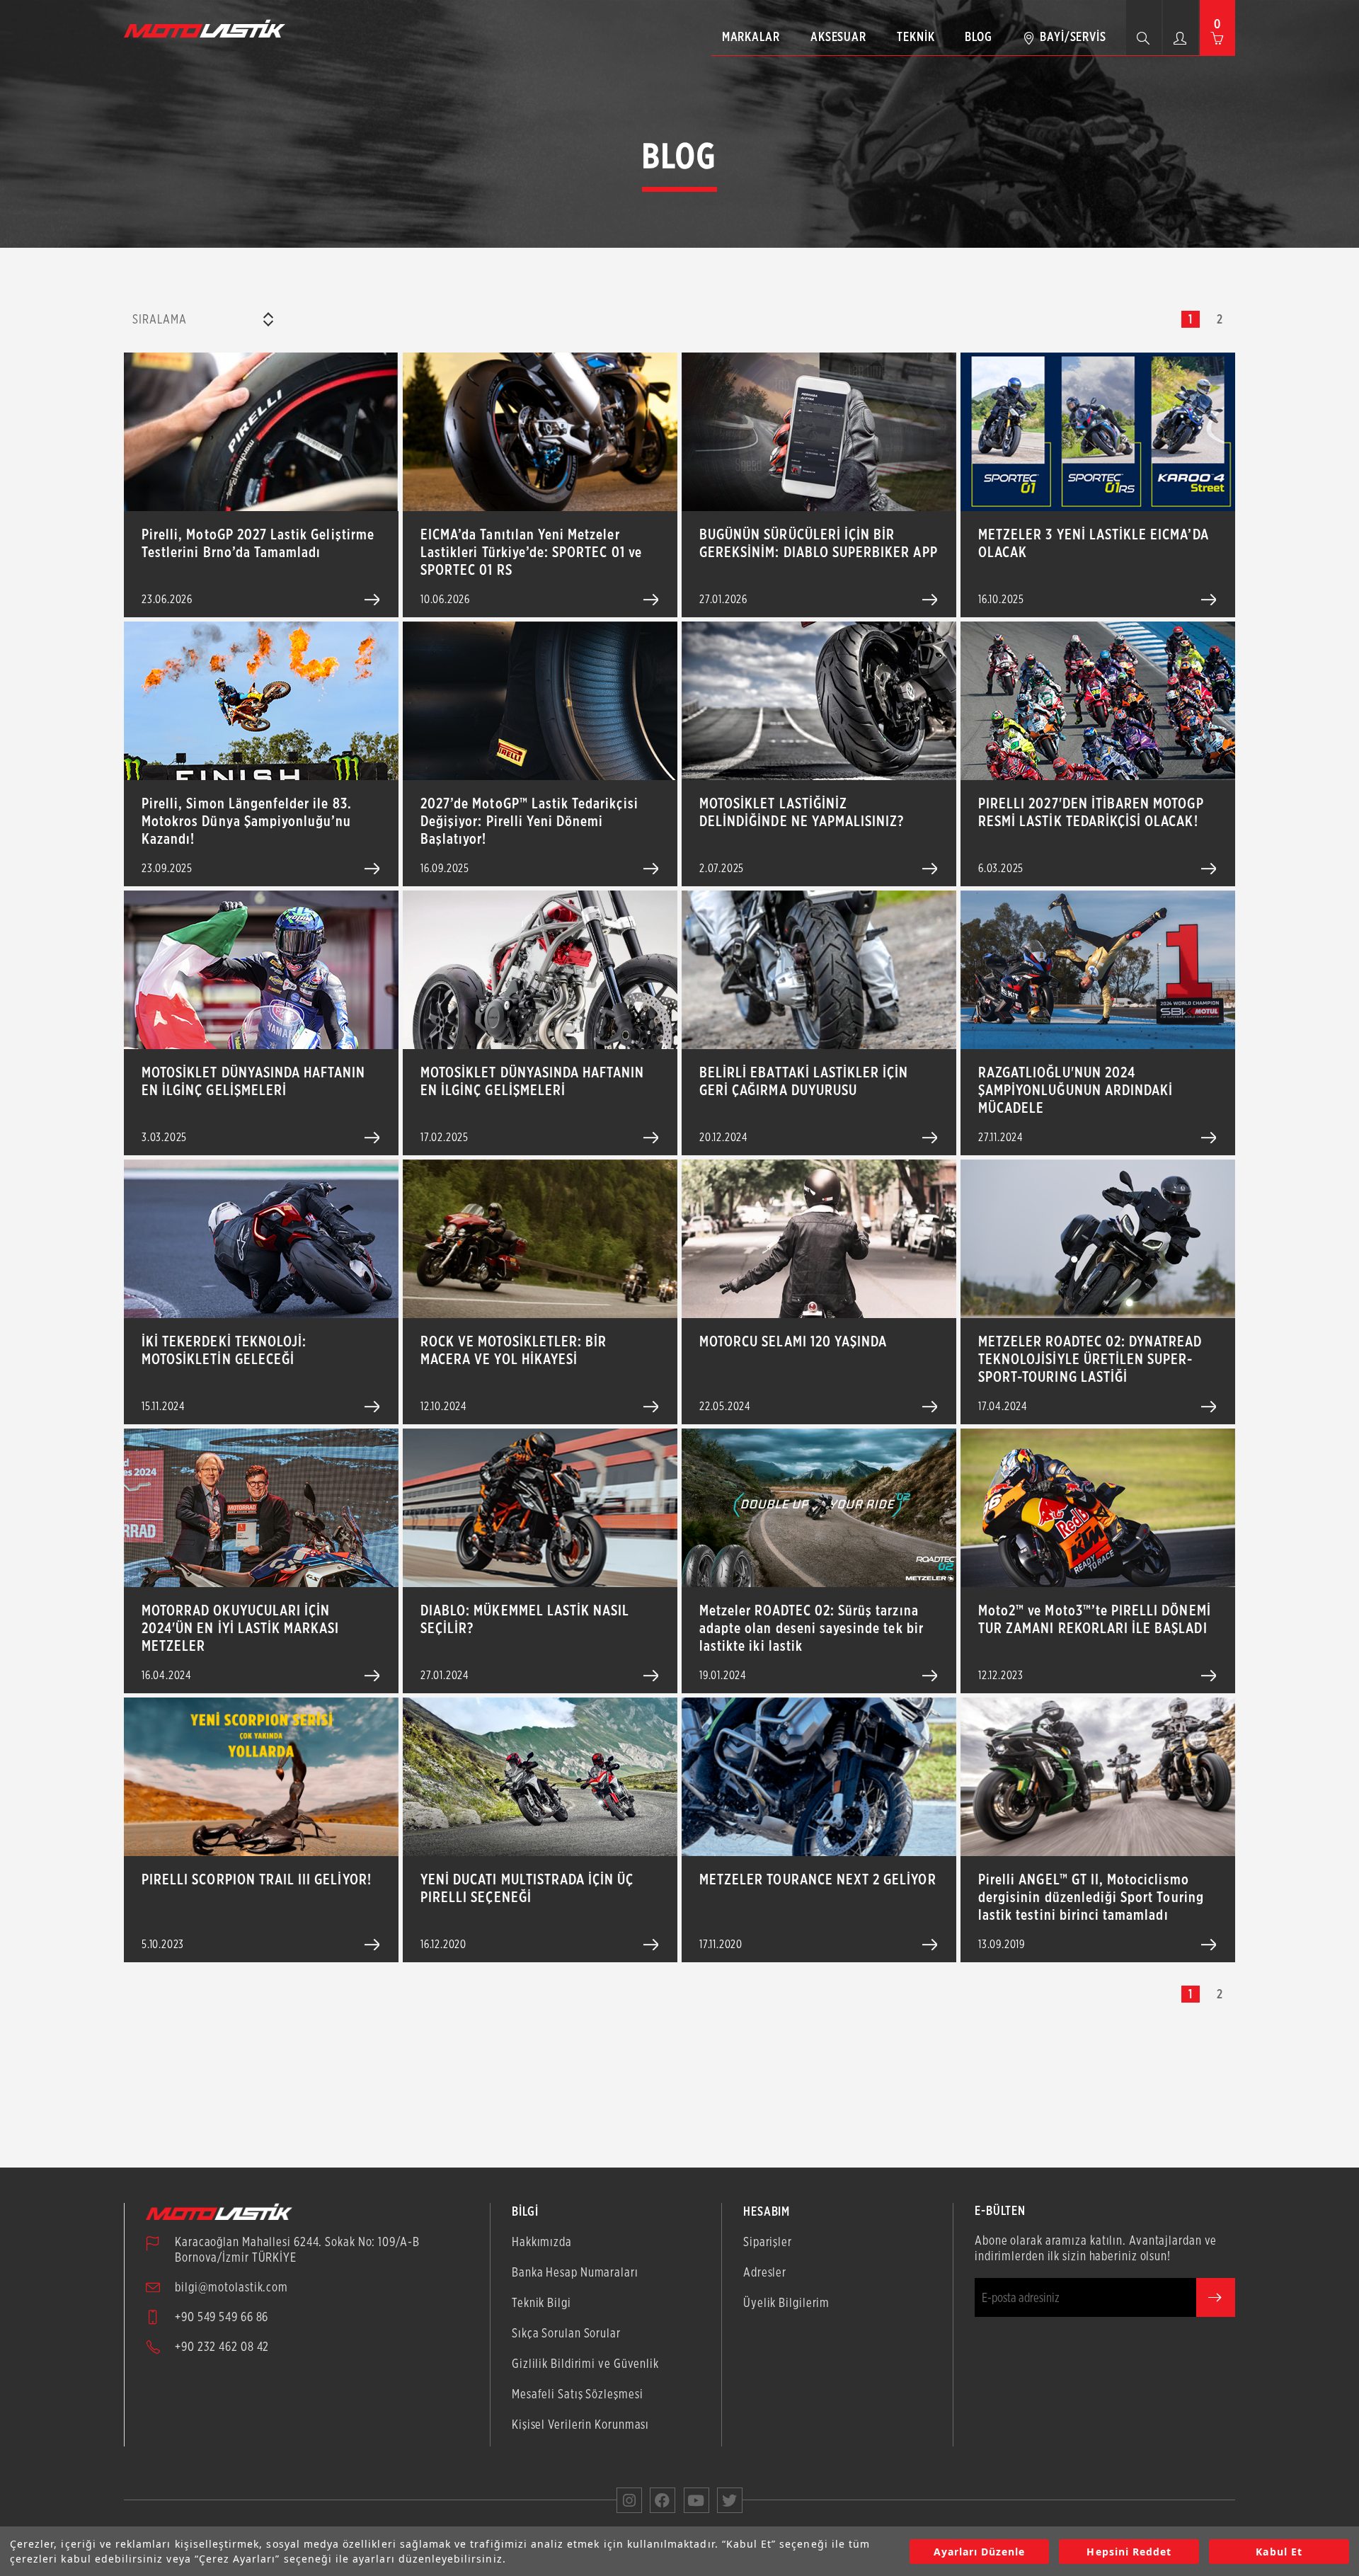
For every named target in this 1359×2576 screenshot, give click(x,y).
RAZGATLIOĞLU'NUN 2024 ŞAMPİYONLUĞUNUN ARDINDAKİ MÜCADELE (1076, 1090)
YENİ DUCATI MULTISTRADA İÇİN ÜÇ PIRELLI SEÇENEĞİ (527, 1888)
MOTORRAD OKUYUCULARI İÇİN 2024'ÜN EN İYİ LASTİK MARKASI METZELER (240, 1628)
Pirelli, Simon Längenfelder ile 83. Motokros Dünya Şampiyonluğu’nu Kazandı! (247, 821)
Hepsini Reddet (1129, 2552)
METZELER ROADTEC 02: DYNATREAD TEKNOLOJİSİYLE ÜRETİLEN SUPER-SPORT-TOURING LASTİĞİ (1090, 1359)
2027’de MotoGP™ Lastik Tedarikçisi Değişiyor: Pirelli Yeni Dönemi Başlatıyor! (529, 821)
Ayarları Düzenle (980, 2552)
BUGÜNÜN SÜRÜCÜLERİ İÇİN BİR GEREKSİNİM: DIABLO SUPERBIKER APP (819, 543)
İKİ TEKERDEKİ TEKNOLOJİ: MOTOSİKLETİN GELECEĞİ (224, 1350)
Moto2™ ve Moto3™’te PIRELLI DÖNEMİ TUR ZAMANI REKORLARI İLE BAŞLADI (1095, 1619)
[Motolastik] (209, 28)
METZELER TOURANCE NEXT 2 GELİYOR (818, 1879)
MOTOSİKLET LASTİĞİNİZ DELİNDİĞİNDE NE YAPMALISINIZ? (802, 812)
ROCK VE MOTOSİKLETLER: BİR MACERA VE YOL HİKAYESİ (514, 1350)
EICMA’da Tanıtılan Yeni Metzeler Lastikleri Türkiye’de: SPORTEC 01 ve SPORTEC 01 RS (531, 552)
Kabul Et (1279, 2552)
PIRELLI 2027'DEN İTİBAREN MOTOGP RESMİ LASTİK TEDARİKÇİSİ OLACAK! (1091, 812)
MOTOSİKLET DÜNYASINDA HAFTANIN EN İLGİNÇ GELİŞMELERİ (254, 1081)
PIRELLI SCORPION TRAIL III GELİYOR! (257, 1879)
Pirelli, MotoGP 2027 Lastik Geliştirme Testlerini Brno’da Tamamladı (258, 543)
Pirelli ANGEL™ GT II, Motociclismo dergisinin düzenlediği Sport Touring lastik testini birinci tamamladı (1091, 1897)
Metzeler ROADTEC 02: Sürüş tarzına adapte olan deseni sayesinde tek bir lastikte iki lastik (812, 1628)
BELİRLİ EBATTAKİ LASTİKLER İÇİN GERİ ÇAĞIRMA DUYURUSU (804, 1081)
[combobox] (202, 319)
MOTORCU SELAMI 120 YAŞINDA (793, 1341)
